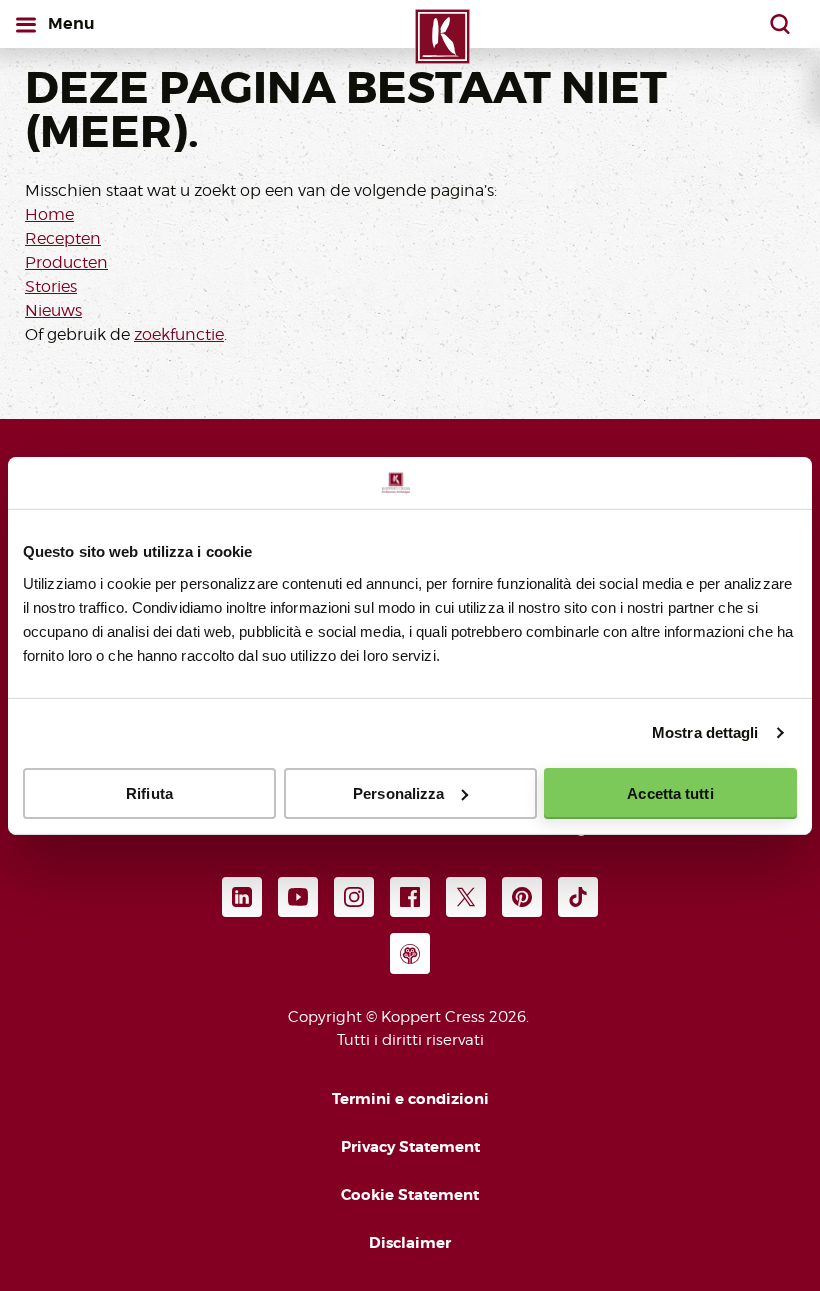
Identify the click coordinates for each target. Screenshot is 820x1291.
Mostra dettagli (705, 732)
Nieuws (53, 310)
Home (49, 214)
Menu (74, 23)
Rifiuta (149, 792)
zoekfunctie (179, 334)
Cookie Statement (410, 1195)
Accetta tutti (670, 792)
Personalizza (398, 792)
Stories (51, 286)
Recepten (63, 238)
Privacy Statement (410, 1147)
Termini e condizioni (410, 1099)
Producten (66, 262)
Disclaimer (410, 1243)
